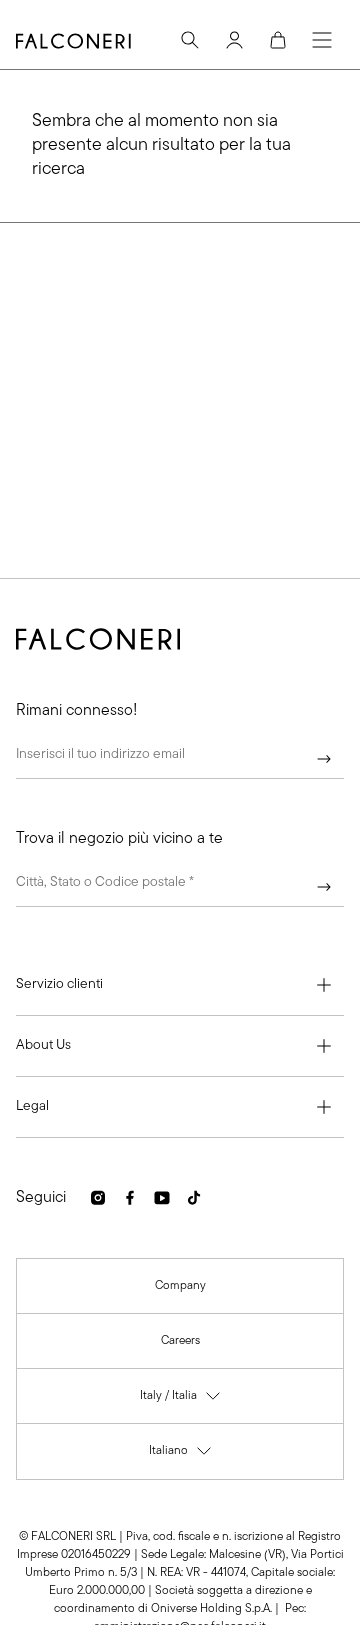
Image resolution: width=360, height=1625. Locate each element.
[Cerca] (190, 40)
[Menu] (322, 40)
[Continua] (324, 759)
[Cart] (278, 40)
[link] (180, 1286)
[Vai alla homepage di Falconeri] (73, 41)
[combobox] (180, 887)
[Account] (234, 40)
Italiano (181, 1455)
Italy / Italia (181, 1400)
